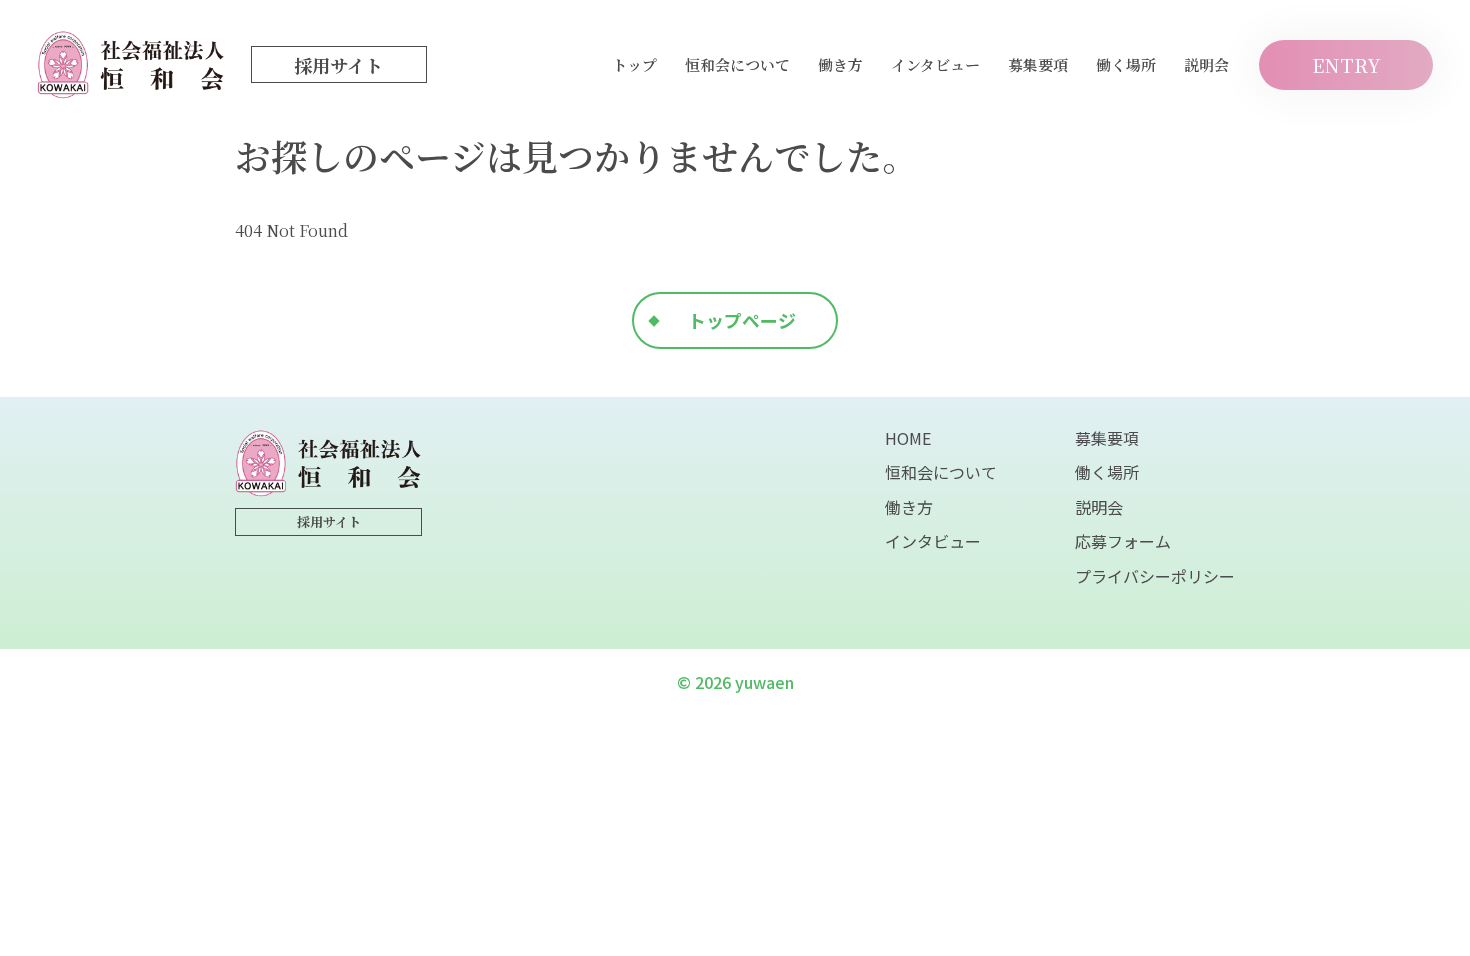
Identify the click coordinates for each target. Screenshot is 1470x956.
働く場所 (1126, 64)
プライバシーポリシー (1155, 576)
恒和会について (737, 64)
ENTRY (1346, 64)
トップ (634, 64)
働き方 (840, 64)
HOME (908, 438)
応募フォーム (1123, 541)
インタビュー (935, 64)
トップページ (742, 320)
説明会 (1206, 64)
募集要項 (1038, 64)
